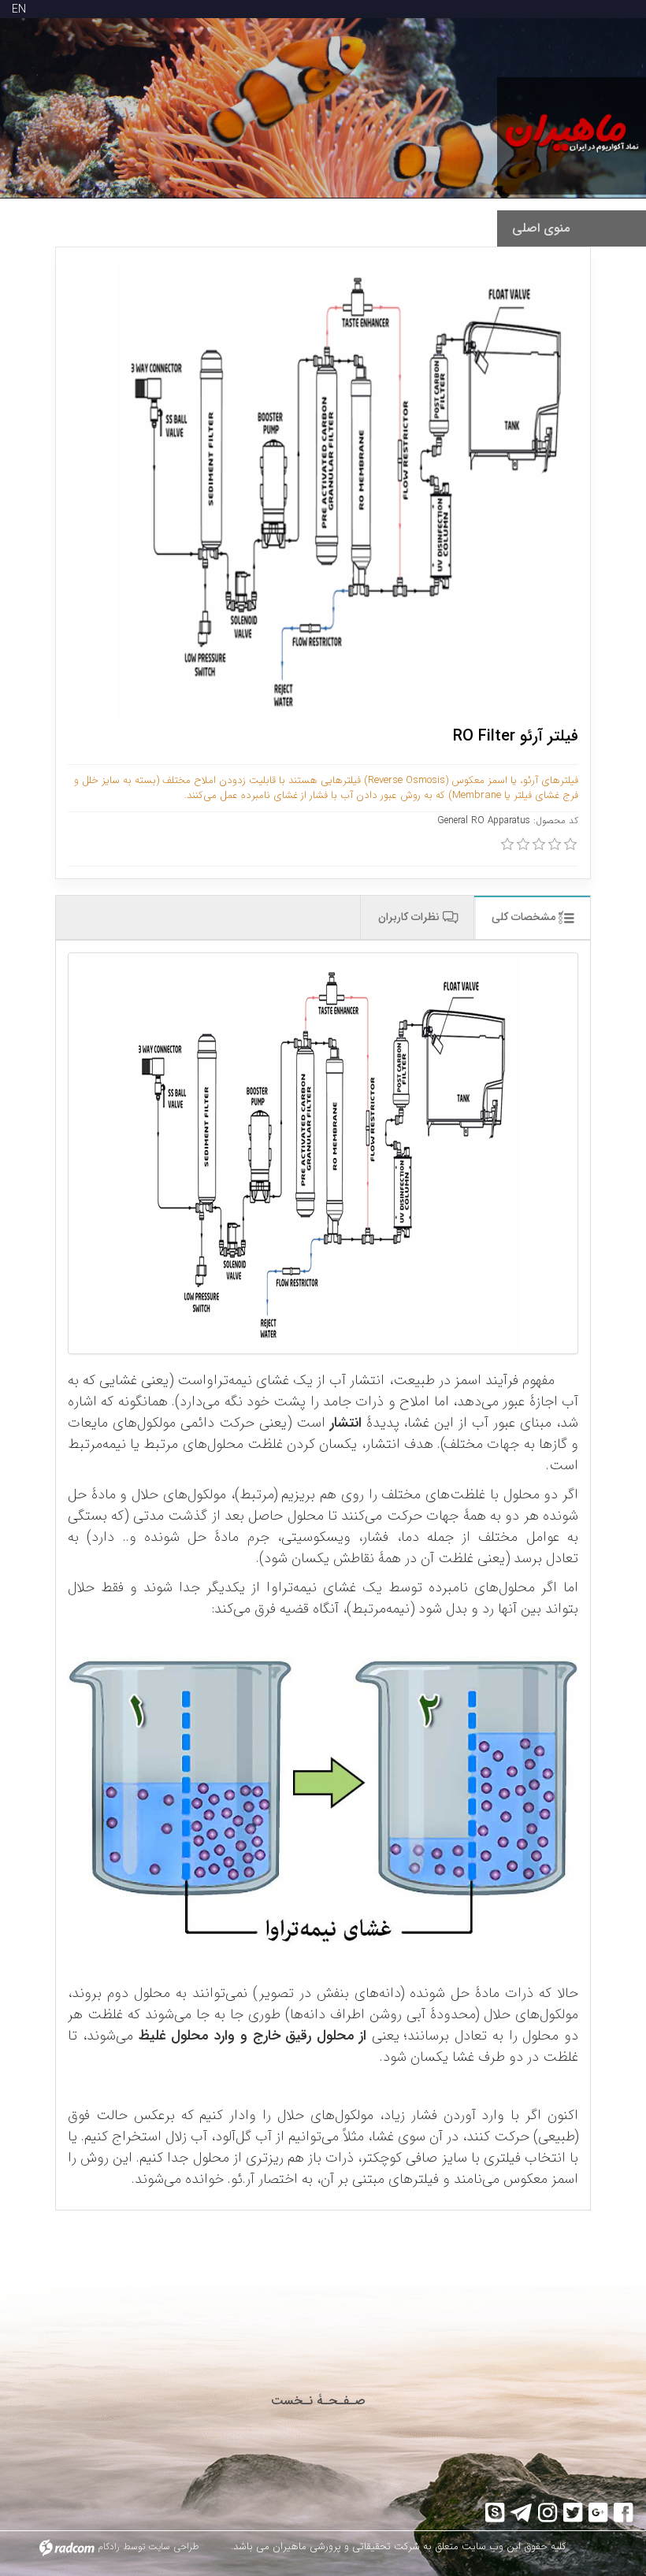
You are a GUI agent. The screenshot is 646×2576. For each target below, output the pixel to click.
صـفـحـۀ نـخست (318, 2401)
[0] (507, 844)
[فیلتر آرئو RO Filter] (323, 1153)
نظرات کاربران (410, 917)
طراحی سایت (174, 2546)
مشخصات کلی (525, 917)
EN (19, 9)
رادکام (109, 2546)
